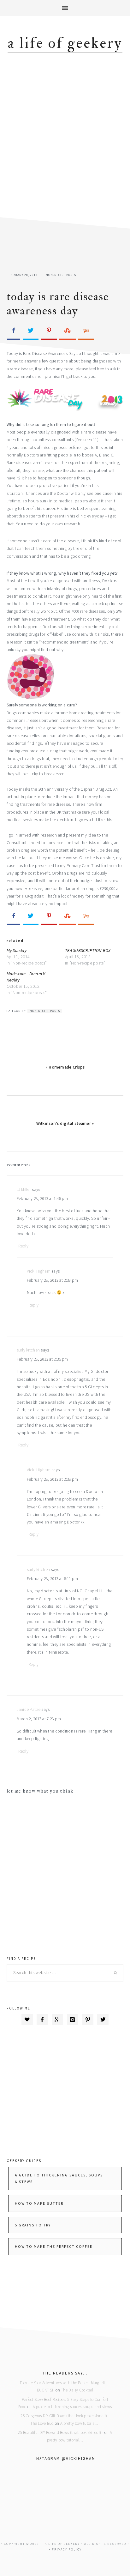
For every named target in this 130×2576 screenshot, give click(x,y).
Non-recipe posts (61, 275)
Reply (23, 1246)
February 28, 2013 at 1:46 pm (42, 1199)
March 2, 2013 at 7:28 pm (39, 1719)
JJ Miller (24, 1189)
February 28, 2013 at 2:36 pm (42, 1359)
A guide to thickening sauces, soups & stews (59, 2178)
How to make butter (39, 2203)
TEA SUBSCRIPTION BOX (88, 950)
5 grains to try (33, 2225)
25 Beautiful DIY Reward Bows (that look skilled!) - (61, 2432)
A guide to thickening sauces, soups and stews (72, 2407)
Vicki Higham (39, 1271)
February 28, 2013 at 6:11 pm (53, 1579)
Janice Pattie (29, 1709)
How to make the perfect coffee (54, 2246)
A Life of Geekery (65, 43)
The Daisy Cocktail (77, 2390)
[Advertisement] (65, 136)
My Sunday (17, 950)
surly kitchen (28, 1350)
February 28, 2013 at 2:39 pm (53, 1280)
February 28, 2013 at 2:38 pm (53, 1479)
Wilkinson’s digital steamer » (65, 1123)
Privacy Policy (67, 2549)
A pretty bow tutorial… (80, 2423)
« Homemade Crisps (65, 1067)
